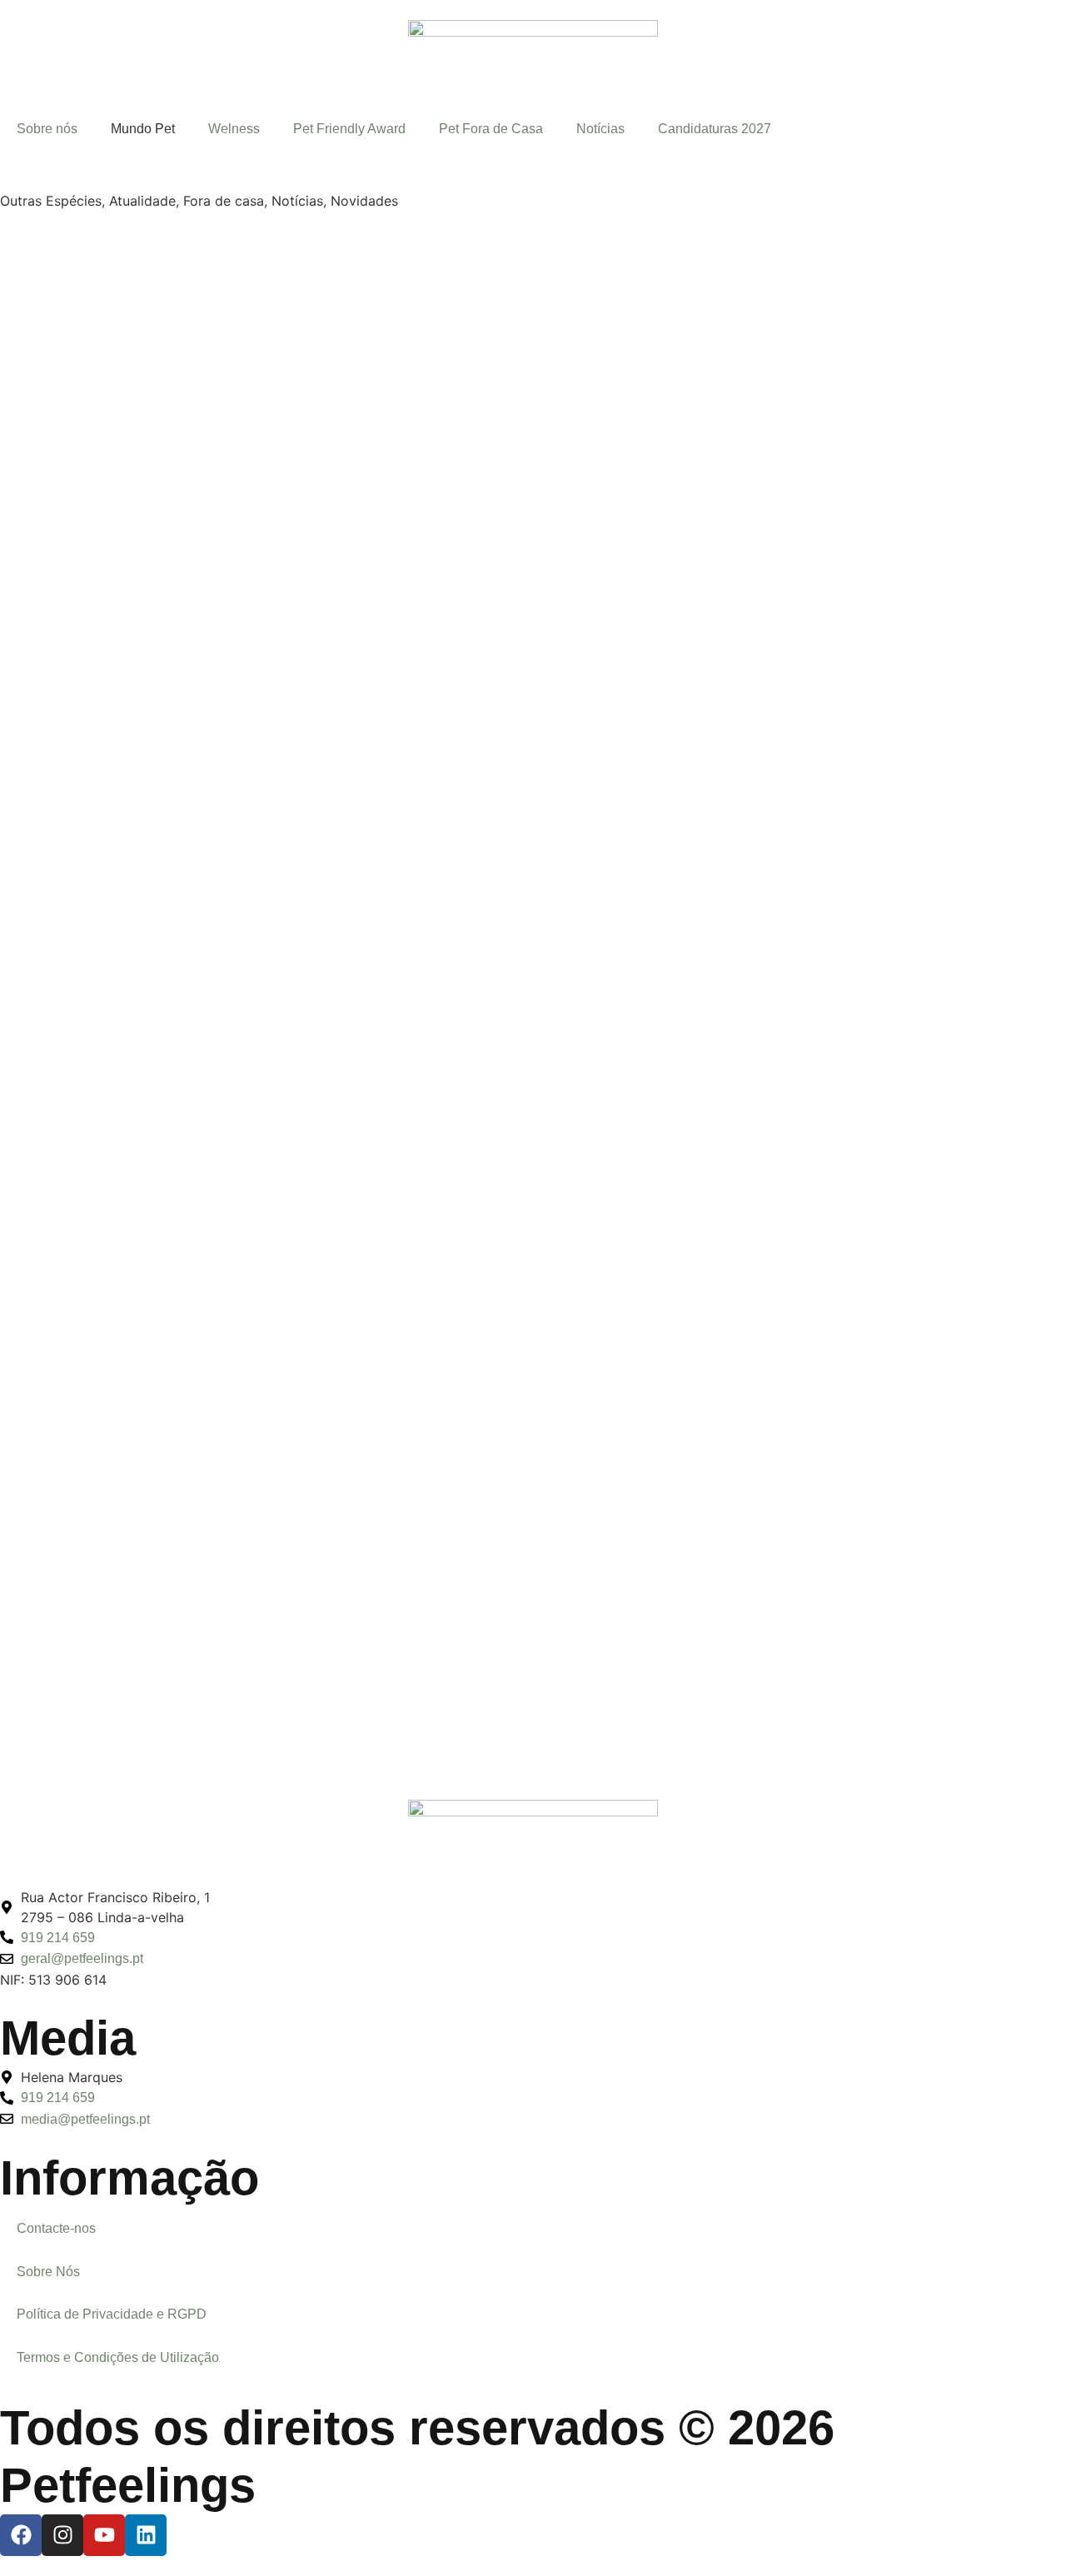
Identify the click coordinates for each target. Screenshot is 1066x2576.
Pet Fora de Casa (491, 129)
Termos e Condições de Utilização (118, 2357)
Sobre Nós (48, 2272)
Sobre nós (47, 129)
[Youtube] (104, 2535)
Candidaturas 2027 (715, 129)
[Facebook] (21, 2535)
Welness (234, 129)
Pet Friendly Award (349, 129)
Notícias (600, 129)
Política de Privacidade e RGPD (112, 2314)
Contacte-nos (56, 2228)
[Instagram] (62, 2535)
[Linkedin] (146, 2535)
